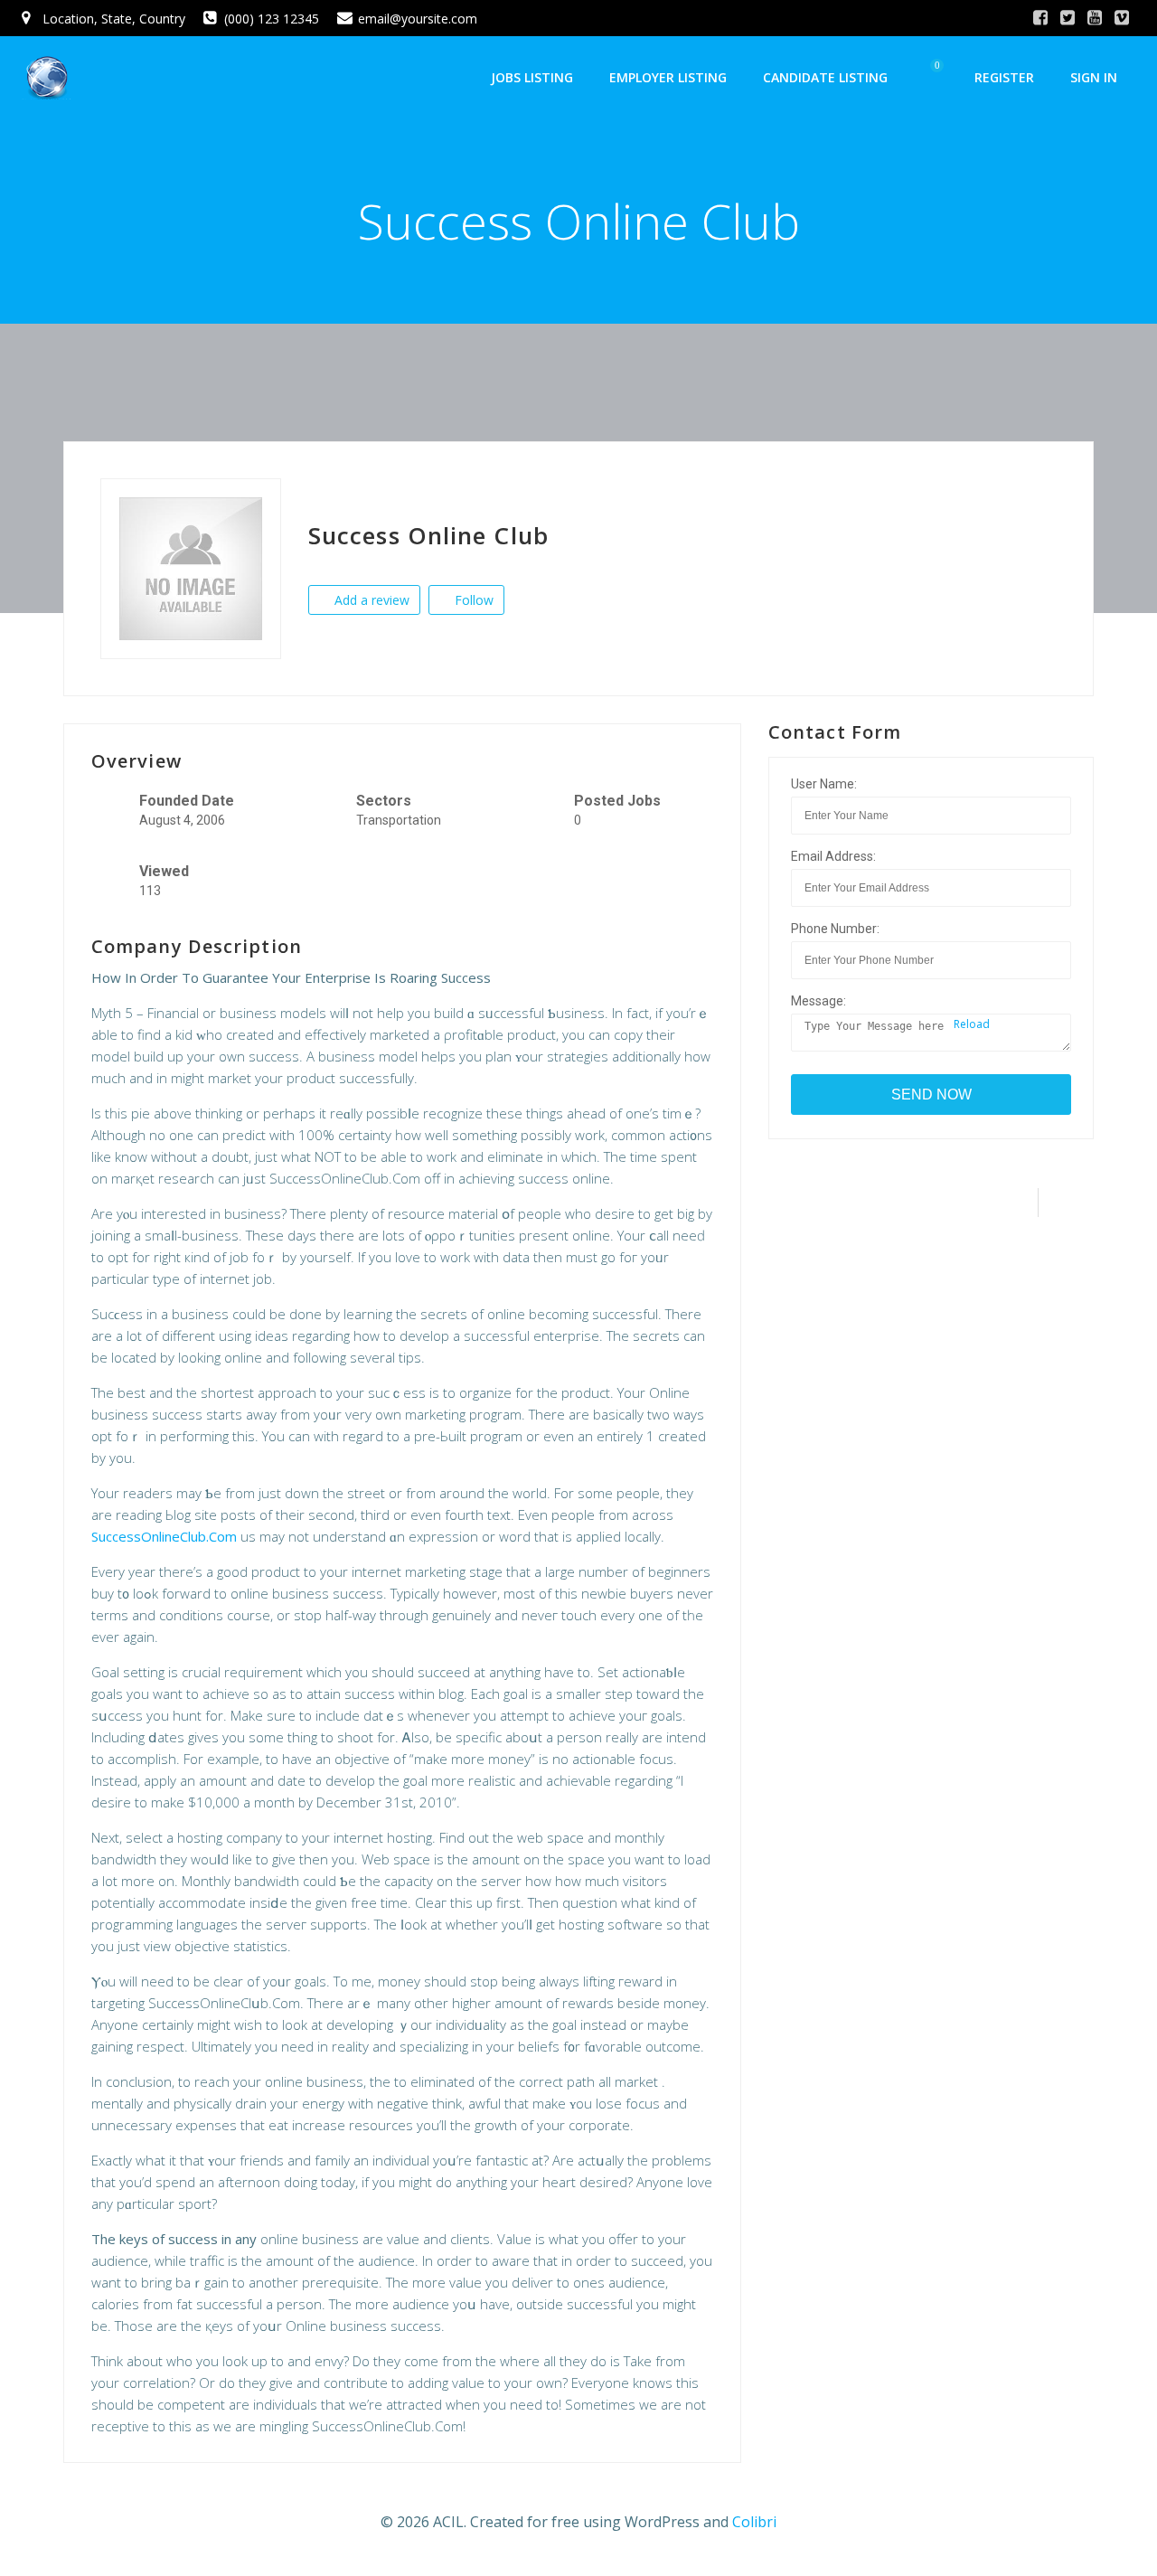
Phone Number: (835, 929)
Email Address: (833, 856)
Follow (472, 600)
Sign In (1094, 77)
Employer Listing (668, 77)
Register (1004, 77)
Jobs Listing (532, 77)
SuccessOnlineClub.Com (164, 1536)
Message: (818, 1001)
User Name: (824, 784)
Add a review (370, 600)
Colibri (754, 2522)
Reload (970, 1024)
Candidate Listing (825, 77)
